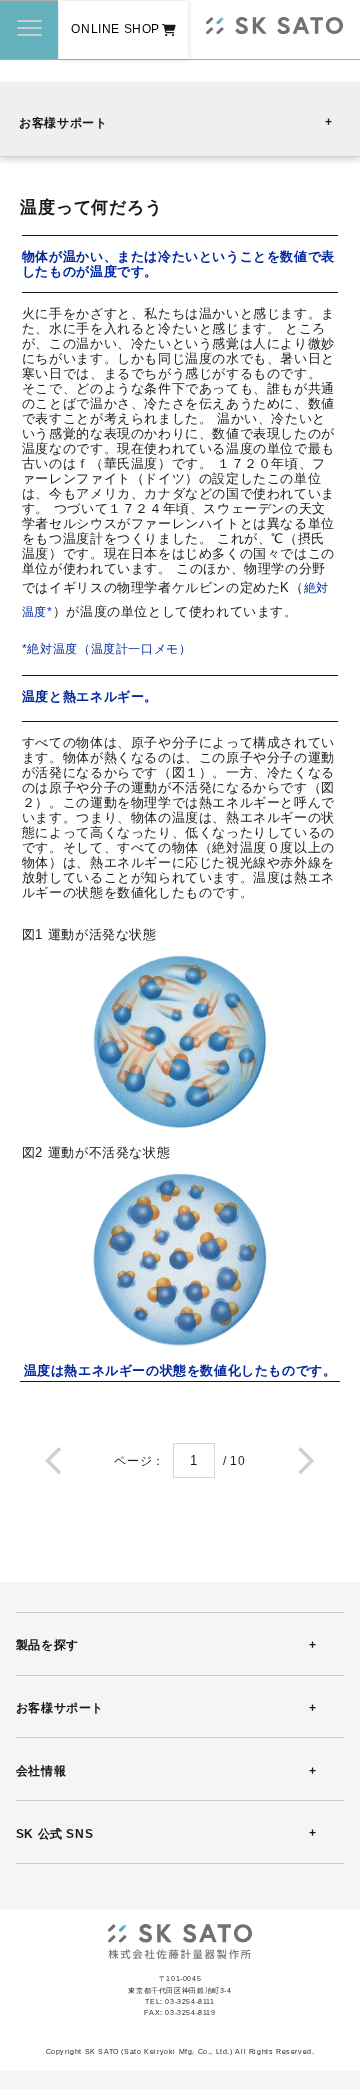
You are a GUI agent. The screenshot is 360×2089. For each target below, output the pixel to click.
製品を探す (47, 1645)
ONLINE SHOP (115, 29)
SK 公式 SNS (54, 1834)
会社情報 (41, 1771)
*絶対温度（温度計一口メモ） (107, 649)
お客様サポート (63, 123)
